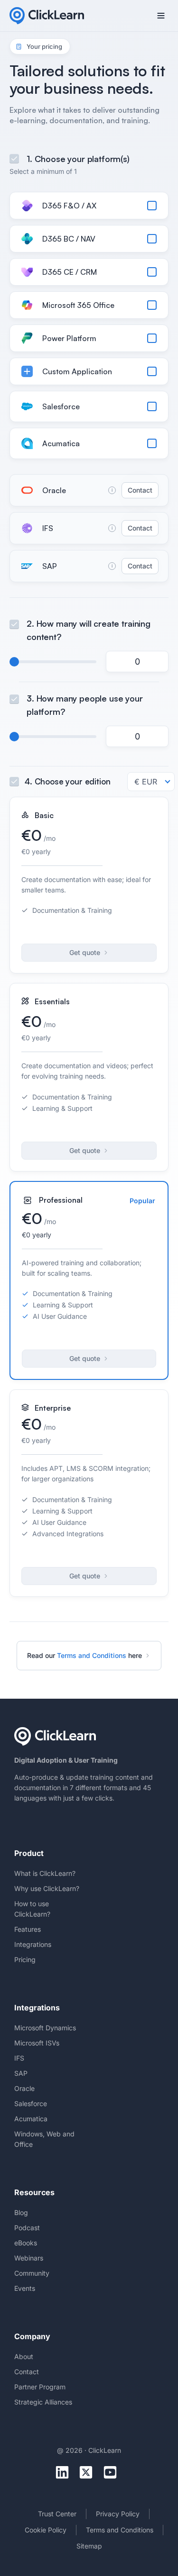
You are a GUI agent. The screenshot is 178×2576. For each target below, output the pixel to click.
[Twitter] (89, 2472)
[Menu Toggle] (161, 16)
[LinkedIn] (65, 2472)
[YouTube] (113, 2472)
